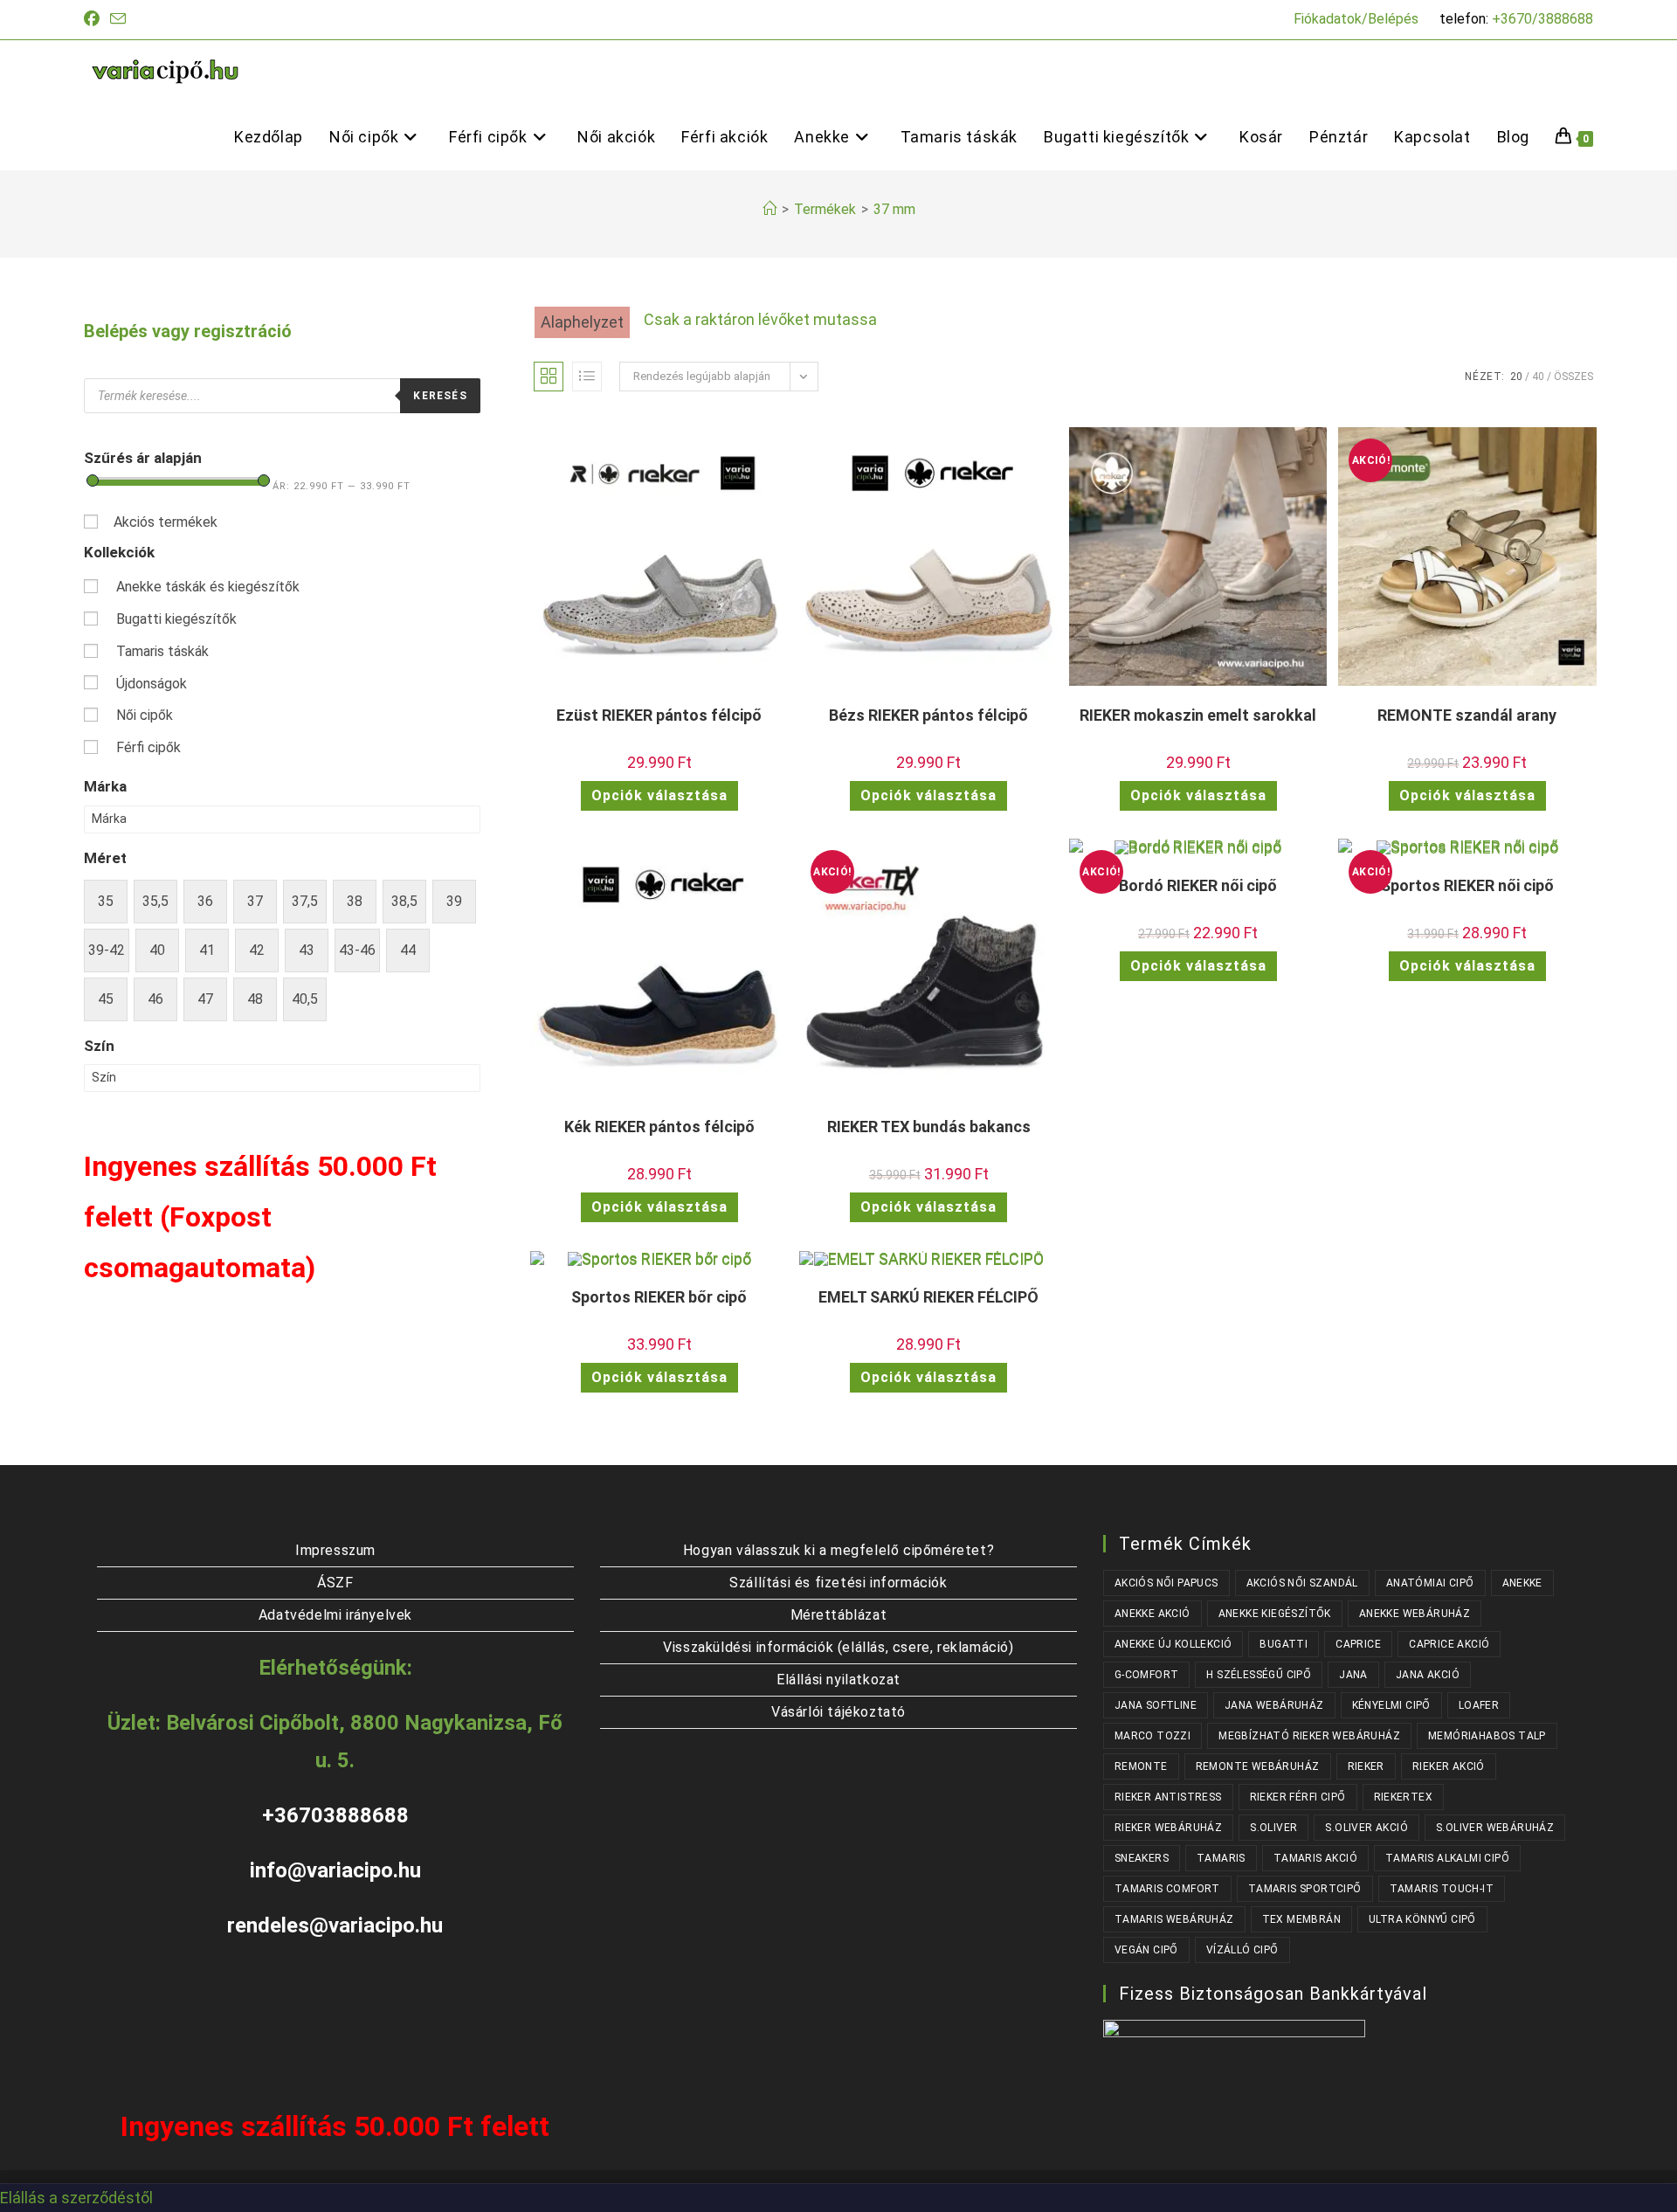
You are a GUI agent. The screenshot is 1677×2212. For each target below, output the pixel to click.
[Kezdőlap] (769, 209)
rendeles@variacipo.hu (335, 1925)
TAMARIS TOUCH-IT (1442, 1889)
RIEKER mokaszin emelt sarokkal (1198, 715)
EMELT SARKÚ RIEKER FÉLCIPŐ (928, 1297)
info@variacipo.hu (335, 1870)
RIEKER (1366, 1766)
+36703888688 (335, 1815)
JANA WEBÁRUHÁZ (1274, 1705)
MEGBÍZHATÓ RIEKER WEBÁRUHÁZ (1309, 1736)
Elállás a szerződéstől (76, 2198)
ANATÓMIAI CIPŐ (1430, 1583)
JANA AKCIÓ (1428, 1675)
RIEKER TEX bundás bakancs (929, 1127)
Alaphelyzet (582, 322)
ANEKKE (1522, 1583)
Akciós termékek (166, 522)
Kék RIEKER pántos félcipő (659, 1127)
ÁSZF (335, 1583)
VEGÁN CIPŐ (1146, 1950)
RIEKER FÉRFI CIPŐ (1298, 1797)
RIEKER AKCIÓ (1449, 1766)
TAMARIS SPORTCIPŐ (1305, 1889)
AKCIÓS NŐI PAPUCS (1166, 1583)
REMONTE (1141, 1766)
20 (1516, 377)
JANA (1353, 1675)
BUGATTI (1284, 1644)
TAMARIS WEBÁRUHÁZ (1174, 1919)
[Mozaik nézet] (549, 377)
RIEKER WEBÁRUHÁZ (1168, 1828)
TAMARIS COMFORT (1167, 1889)
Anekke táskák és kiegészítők (208, 587)
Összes (1573, 377)
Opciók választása (659, 795)
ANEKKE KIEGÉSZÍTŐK (1275, 1614)
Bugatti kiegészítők (176, 619)
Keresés (440, 396)
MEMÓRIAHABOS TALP (1487, 1736)
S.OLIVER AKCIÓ (1366, 1828)
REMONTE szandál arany (1467, 715)
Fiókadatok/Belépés (1356, 19)
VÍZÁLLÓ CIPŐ (1242, 1950)
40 (1538, 377)
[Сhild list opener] (311, 588)
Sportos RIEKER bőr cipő (659, 1297)
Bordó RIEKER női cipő (1198, 885)
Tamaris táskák (162, 651)
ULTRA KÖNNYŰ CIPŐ (1422, 1919)
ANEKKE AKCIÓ (1153, 1614)
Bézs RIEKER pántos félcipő (928, 715)
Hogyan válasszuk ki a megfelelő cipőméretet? (838, 1550)
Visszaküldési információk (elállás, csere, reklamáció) (838, 1647)
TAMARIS (1221, 1858)
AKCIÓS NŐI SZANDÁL (1302, 1583)
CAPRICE (1358, 1644)
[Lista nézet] (587, 377)
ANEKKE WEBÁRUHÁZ (1415, 1614)
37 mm (894, 209)
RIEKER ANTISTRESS (1168, 1797)
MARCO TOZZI (1153, 1736)
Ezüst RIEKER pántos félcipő (659, 715)
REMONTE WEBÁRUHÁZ (1258, 1766)
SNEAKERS (1142, 1858)
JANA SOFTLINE (1156, 1705)
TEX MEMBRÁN (1301, 1919)
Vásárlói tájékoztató (838, 1712)
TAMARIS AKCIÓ (1315, 1858)
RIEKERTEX (1404, 1797)
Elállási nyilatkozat (838, 1680)
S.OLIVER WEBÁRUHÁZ (1495, 1828)
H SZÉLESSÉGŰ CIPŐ (1259, 1675)
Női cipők (145, 715)
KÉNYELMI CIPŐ (1391, 1705)
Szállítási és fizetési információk (838, 1583)
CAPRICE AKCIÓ (1449, 1644)
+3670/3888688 (1542, 19)
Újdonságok (152, 684)
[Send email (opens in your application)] (118, 20)
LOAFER (1479, 1705)
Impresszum (335, 1550)
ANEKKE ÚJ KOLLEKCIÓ (1173, 1644)
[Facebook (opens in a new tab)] (94, 19)
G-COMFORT (1147, 1675)
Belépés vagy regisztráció (188, 331)
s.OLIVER (1273, 1828)
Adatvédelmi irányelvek (335, 1615)
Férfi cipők (148, 747)
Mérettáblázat (839, 1615)
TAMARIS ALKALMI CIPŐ (1447, 1858)
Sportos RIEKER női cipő (1467, 885)
